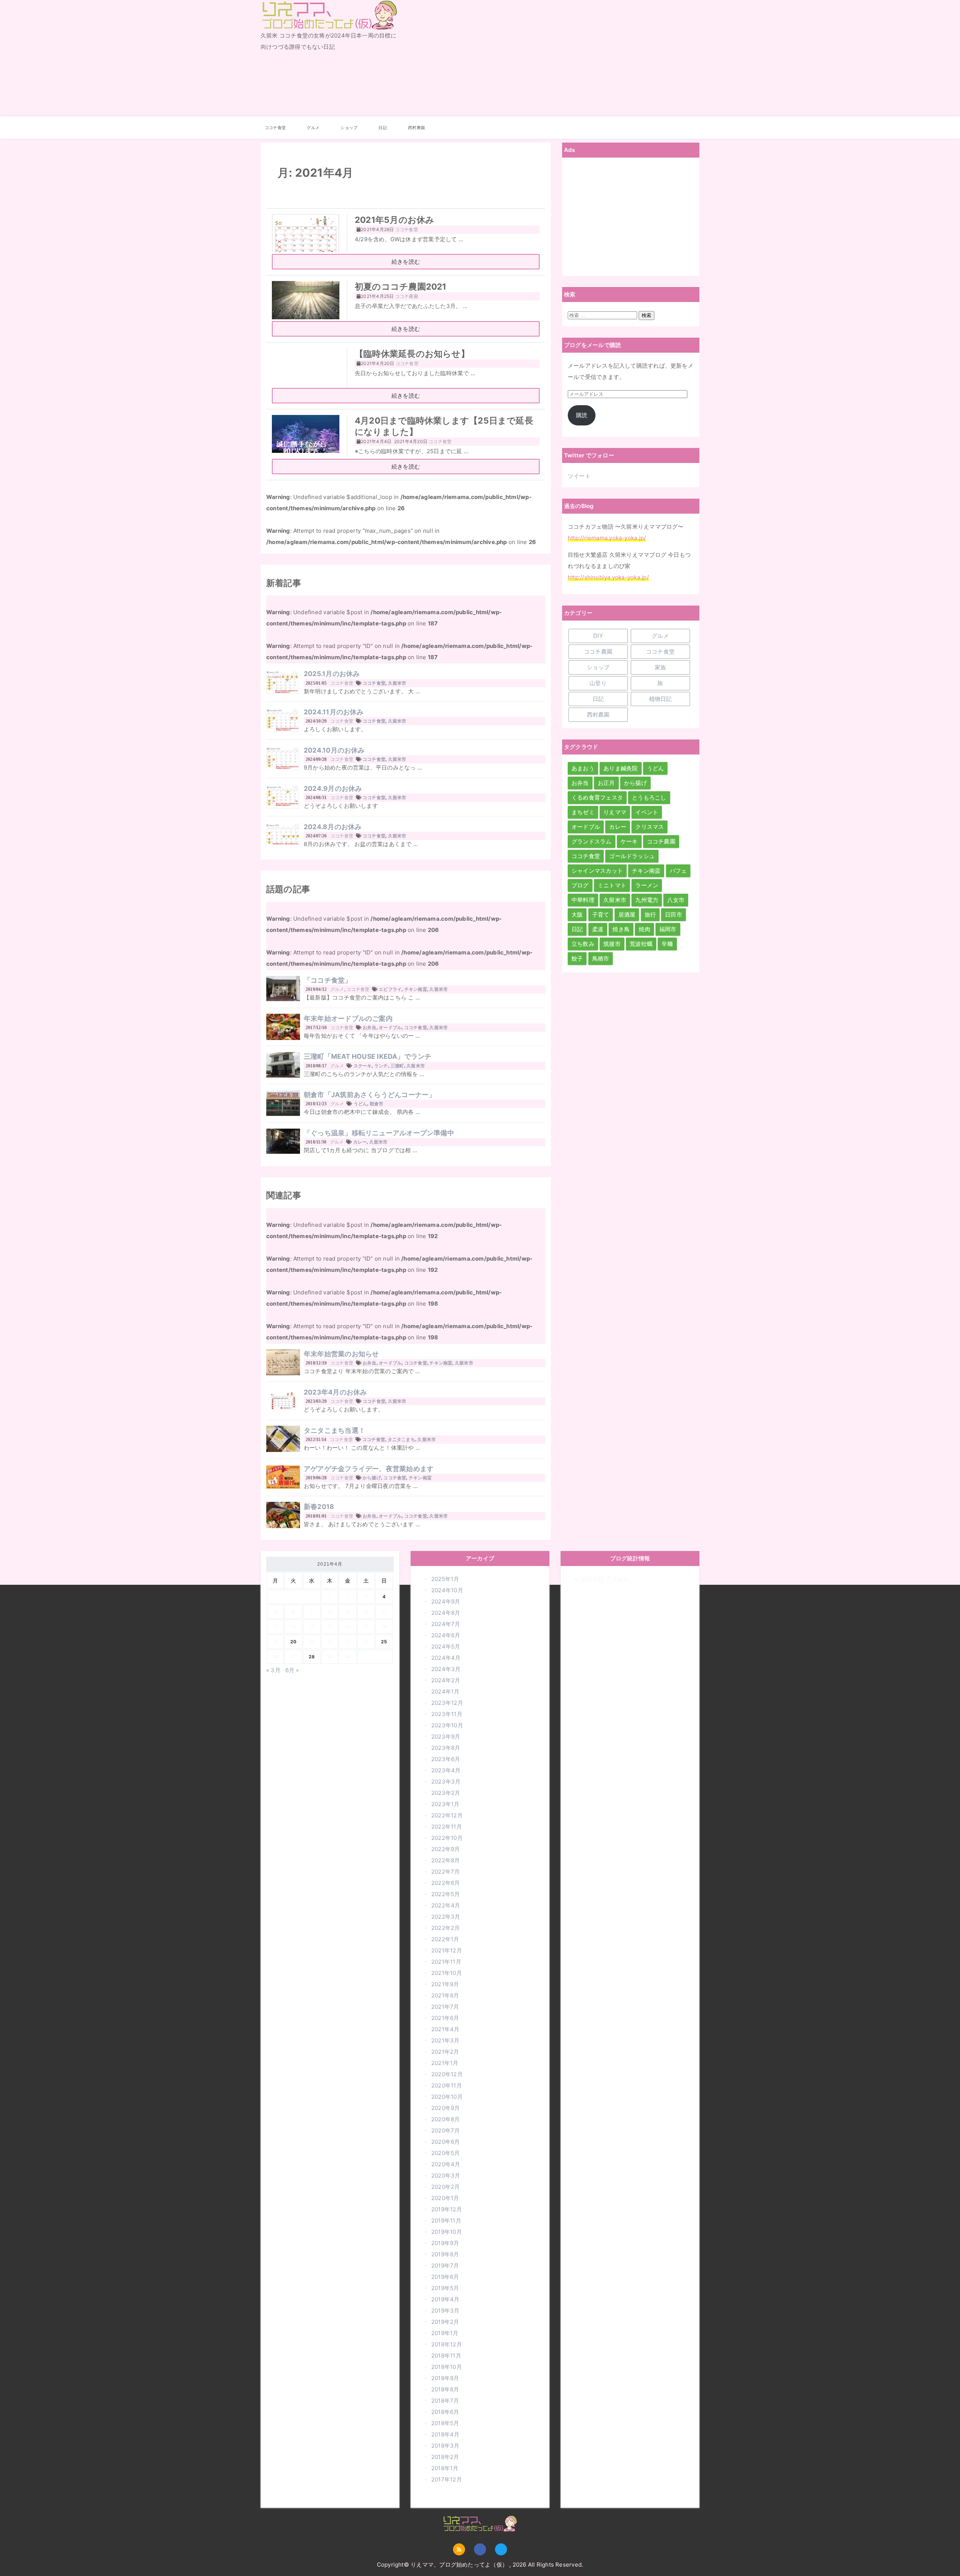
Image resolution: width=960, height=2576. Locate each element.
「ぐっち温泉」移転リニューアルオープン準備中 (379, 1133)
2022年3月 (446, 1917)
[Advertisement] (554, 58)
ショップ (349, 128)
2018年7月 (445, 2401)
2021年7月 (445, 2007)
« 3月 (273, 1670)
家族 (660, 667)
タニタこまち (401, 1439)
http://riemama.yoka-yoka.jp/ (607, 538)
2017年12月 (447, 2479)
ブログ (580, 885)
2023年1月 (445, 1804)
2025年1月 (445, 1579)
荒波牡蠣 (641, 944)
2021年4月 (445, 2029)
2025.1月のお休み (332, 674)
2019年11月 (446, 2221)
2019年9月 (445, 2243)
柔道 (598, 929)
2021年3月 (445, 2040)
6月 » (292, 1670)
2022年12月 (447, 1815)
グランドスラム (592, 841)
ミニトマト (612, 885)
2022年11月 (447, 1827)
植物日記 (661, 699)
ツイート (579, 476)
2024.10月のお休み (334, 750)
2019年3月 (445, 2311)
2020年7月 (446, 2130)
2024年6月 (446, 1635)
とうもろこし (649, 797)
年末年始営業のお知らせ (341, 1354)
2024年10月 (447, 1590)
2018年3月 (445, 2446)
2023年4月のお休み (335, 1392)
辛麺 (667, 944)
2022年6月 (446, 1883)
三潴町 (397, 1066)
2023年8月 (446, 1748)
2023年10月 (447, 1725)
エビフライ (390, 989)
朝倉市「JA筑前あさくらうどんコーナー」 (370, 1095)
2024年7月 (446, 1624)
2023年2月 (446, 1793)
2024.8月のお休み (333, 827)
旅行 (650, 915)
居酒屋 (627, 915)
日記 (382, 128)
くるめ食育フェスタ (597, 797)
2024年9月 (446, 1601)
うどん (361, 1104)
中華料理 (583, 900)
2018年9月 (445, 2378)
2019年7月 (445, 2266)
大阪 (577, 915)
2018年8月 (445, 2389)
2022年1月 (445, 1939)
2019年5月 (445, 2288)
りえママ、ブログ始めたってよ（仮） (325, 29)
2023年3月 (446, 1782)
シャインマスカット (597, 871)
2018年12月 (447, 2344)
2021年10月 (447, 1973)
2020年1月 (445, 2198)
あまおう (583, 768)
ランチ (381, 1066)
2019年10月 (447, 2232)
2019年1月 (445, 2333)
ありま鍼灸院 (620, 768)
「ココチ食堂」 (328, 980)
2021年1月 (445, 2063)
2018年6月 (445, 2412)
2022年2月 (446, 1928)
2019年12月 (447, 2209)
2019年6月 (445, 2277)
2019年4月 (445, 2299)
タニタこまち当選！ (334, 1430)
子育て (601, 915)
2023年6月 (446, 1759)
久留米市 (397, 683)
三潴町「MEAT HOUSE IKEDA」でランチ (368, 1056)
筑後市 (612, 944)
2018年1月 (445, 2468)
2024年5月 (446, 1646)
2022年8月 (446, 1860)
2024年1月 (445, 1692)
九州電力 (647, 900)
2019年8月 (445, 2254)
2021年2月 (445, 2052)
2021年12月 (447, 1950)
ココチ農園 (598, 652)
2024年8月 (446, 1613)
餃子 (577, 958)
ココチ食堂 (275, 128)
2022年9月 (446, 1849)
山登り (598, 683)
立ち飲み (583, 944)
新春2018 (319, 1507)
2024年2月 (446, 1680)
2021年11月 (446, 1962)
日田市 (673, 915)
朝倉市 (377, 1104)
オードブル (390, 1027)
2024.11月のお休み (334, 712)
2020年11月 (447, 2085)
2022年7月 (446, 1872)
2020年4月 (446, 2164)
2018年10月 (447, 2367)
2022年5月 (446, 1894)
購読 (582, 415)
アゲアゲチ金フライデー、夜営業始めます (369, 1469)
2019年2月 (445, 2322)
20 (293, 1642)
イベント (647, 812)
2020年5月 (446, 2153)
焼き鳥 (621, 929)
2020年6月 (446, 2142)
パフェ (678, 871)
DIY (598, 636)
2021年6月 (445, 2018)
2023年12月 (447, 1703)
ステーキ (363, 1066)
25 (384, 1642)
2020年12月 (447, 2074)
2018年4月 (445, 2434)
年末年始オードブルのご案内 (348, 1018)
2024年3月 (446, 1669)
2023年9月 (446, 1737)
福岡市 (668, 929)
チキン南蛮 (416, 989)
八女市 (676, 900)
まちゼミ (583, 812)
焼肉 (644, 929)
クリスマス (649, 827)
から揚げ (372, 1478)
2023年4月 (446, 1770)
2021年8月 (445, 1995)
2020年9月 (446, 2108)
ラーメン (647, 885)
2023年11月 (447, 1714)
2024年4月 (446, 1658)
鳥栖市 (601, 958)
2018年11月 (446, 2356)
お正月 (606, 783)
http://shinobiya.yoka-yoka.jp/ (608, 577)
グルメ (313, 128)
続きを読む (406, 262)
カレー (360, 1142)
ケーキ (629, 841)
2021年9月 (445, 1984)
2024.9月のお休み (333, 788)
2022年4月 (446, 1905)
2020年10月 (447, 2097)
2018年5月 (445, 2423)
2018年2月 (445, 2457)
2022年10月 (447, 1838)
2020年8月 (446, 2119)
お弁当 (370, 1027)
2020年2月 (446, 2187)
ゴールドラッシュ (632, 856)
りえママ (615, 812)
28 (312, 1657)
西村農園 (416, 128)
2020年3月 (446, 2175)
